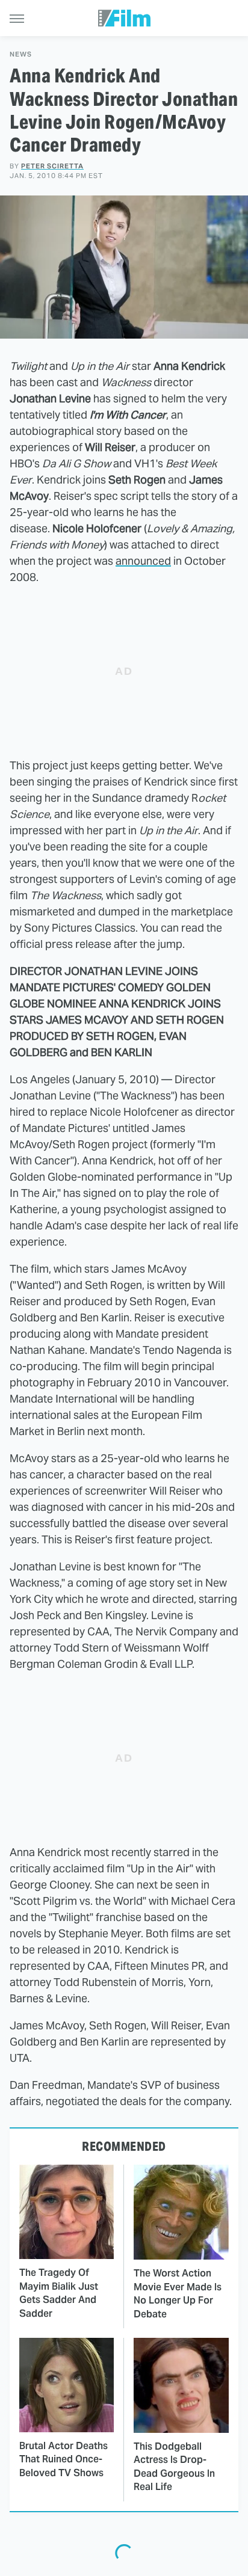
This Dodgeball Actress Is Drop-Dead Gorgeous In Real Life (174, 2467)
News (21, 54)
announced (143, 561)
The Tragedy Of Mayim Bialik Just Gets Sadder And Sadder (59, 2293)
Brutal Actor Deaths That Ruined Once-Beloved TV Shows (64, 2459)
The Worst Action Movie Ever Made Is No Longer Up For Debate (178, 2293)
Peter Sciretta (52, 166)
